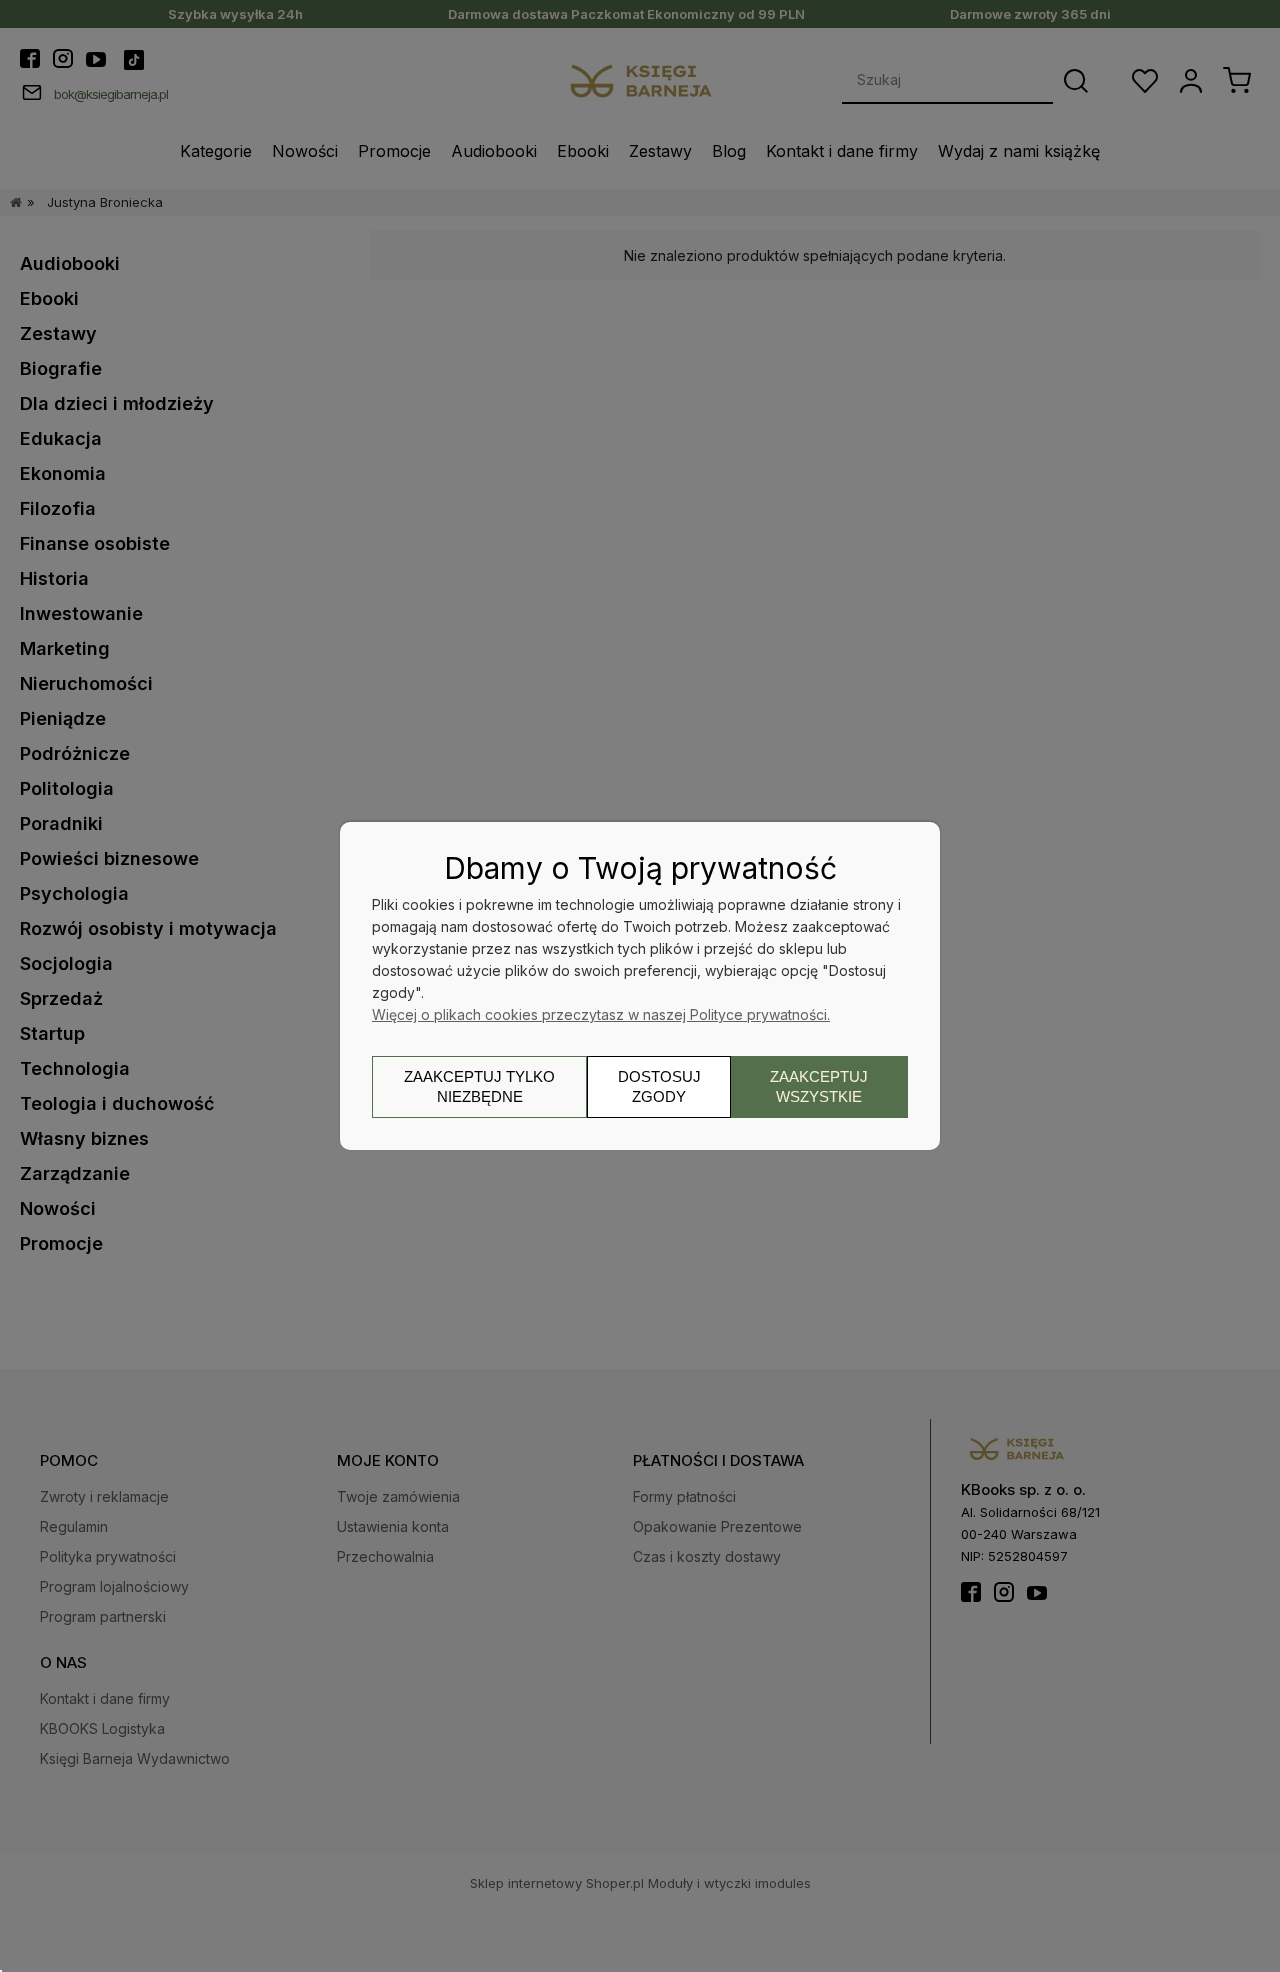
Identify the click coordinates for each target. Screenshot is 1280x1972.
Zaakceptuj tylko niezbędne (479, 1086)
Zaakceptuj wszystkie (819, 1086)
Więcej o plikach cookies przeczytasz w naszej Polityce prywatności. (601, 1014)
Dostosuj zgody (659, 1086)
